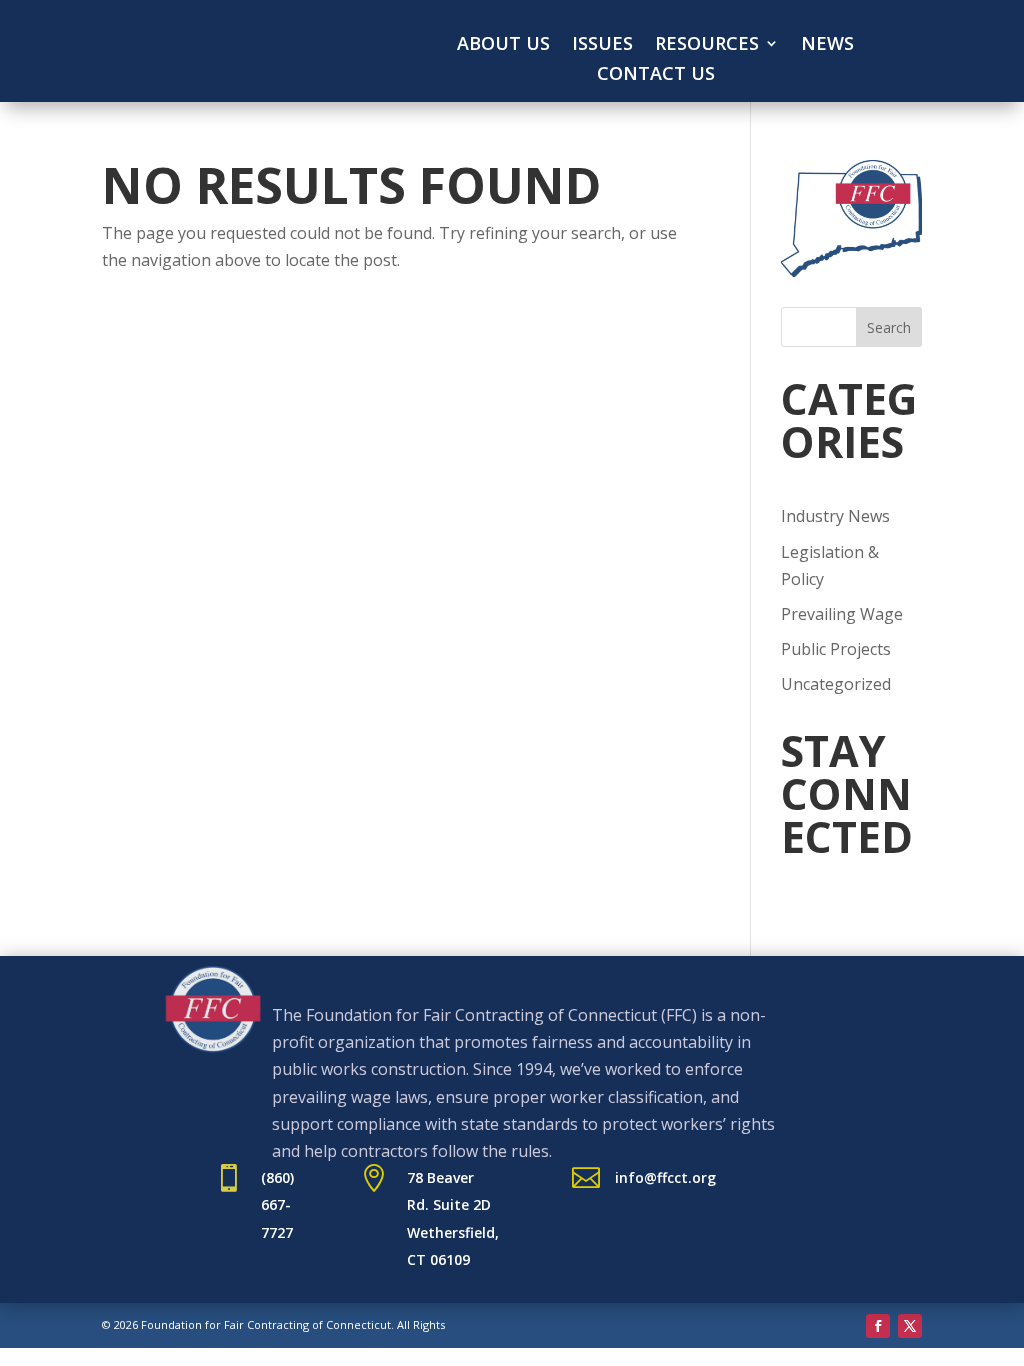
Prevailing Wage (842, 614)
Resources (707, 45)
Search (889, 327)
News (827, 45)
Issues (602, 45)
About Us (503, 45)
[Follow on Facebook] (878, 1326)
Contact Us (656, 75)
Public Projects (836, 649)
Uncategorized (836, 684)
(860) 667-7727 (277, 1204)
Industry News (835, 516)
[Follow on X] (910, 1326)
